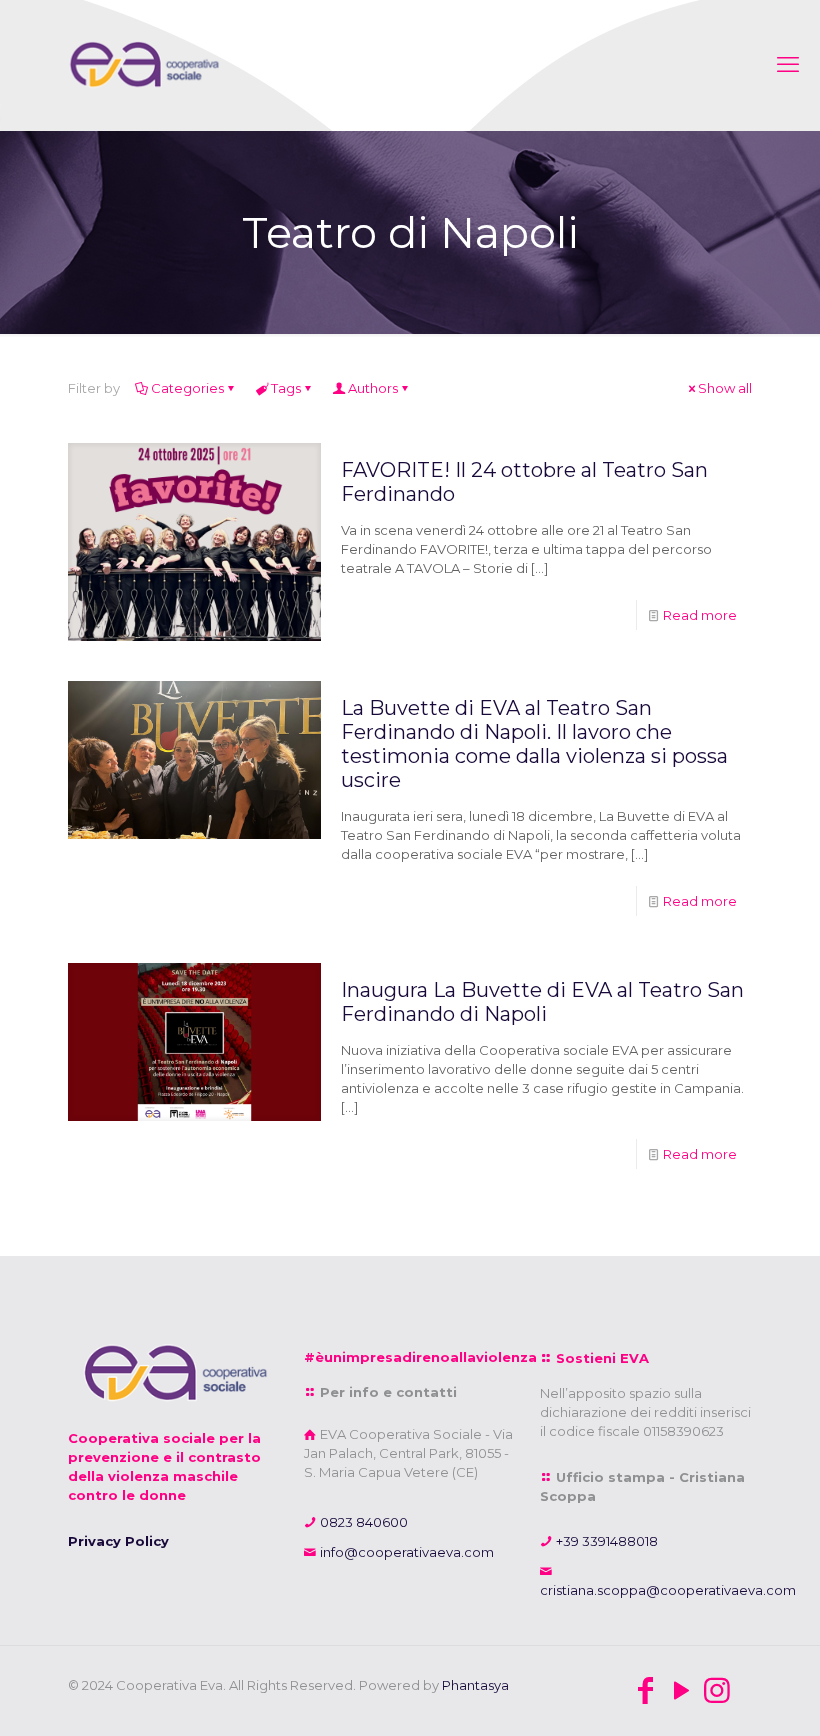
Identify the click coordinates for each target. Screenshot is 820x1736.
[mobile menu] (788, 65)
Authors (373, 388)
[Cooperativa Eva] (142, 65)
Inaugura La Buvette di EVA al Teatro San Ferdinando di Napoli (542, 1002)
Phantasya (475, 1685)
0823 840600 (362, 1522)
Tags (286, 388)
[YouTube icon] (681, 1690)
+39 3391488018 (605, 1541)
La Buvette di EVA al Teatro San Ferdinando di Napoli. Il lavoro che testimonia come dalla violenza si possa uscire (534, 744)
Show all (725, 388)
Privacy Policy (118, 1541)
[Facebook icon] (645, 1690)
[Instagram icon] (717, 1690)
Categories (187, 388)
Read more (700, 615)
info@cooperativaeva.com (405, 1552)
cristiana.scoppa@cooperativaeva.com (668, 1590)
